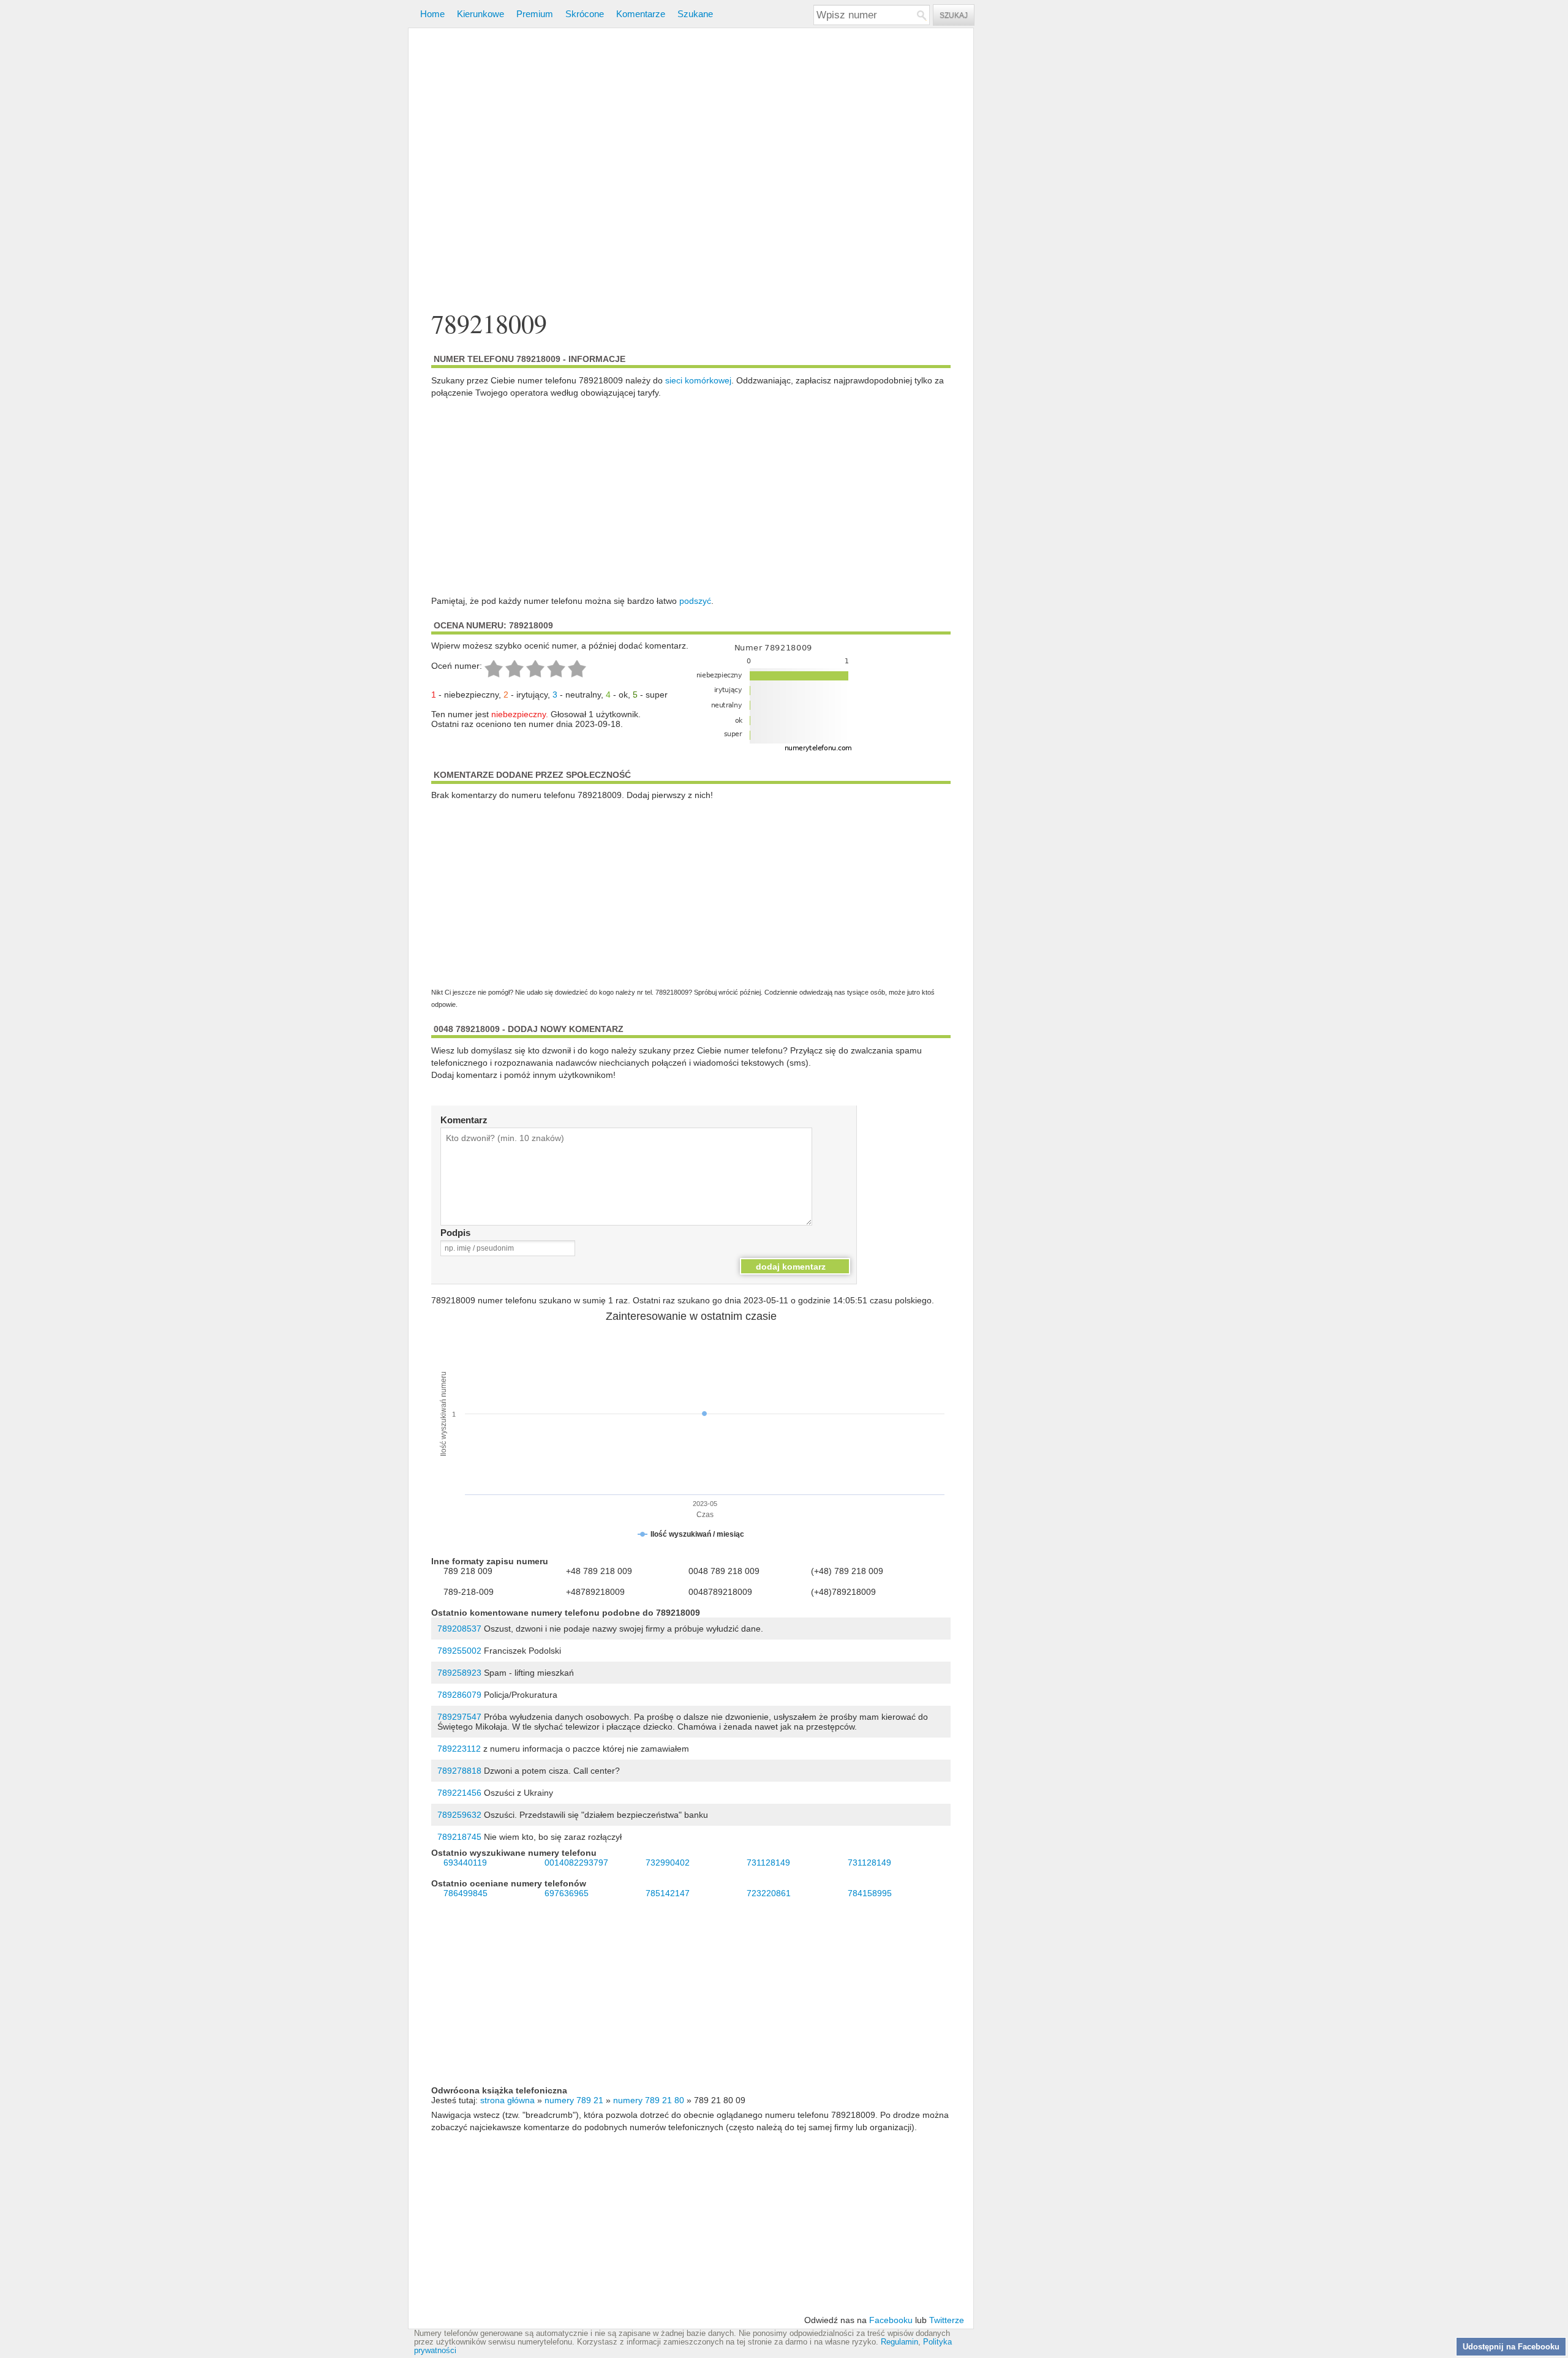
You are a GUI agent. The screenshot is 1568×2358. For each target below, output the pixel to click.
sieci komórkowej (698, 380)
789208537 (459, 1629)
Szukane (695, 14)
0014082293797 (576, 1863)
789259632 (459, 1815)
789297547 (459, 1717)
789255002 (459, 1651)
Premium (535, 14)
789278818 (459, 1771)
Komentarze (641, 14)
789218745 (459, 1837)
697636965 (567, 1893)
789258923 (459, 1673)
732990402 (668, 1863)
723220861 (769, 1893)
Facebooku (891, 2320)
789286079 (459, 1695)
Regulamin (899, 2342)
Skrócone (585, 14)
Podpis (455, 1233)
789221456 (459, 1793)
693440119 (465, 1863)
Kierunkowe (481, 14)
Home (432, 14)
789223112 (459, 1749)
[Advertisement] (691, 171)
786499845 (466, 1893)
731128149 (768, 1863)
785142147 (668, 1893)
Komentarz (464, 1120)
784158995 (870, 1893)
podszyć (695, 601)
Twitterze (947, 2320)
